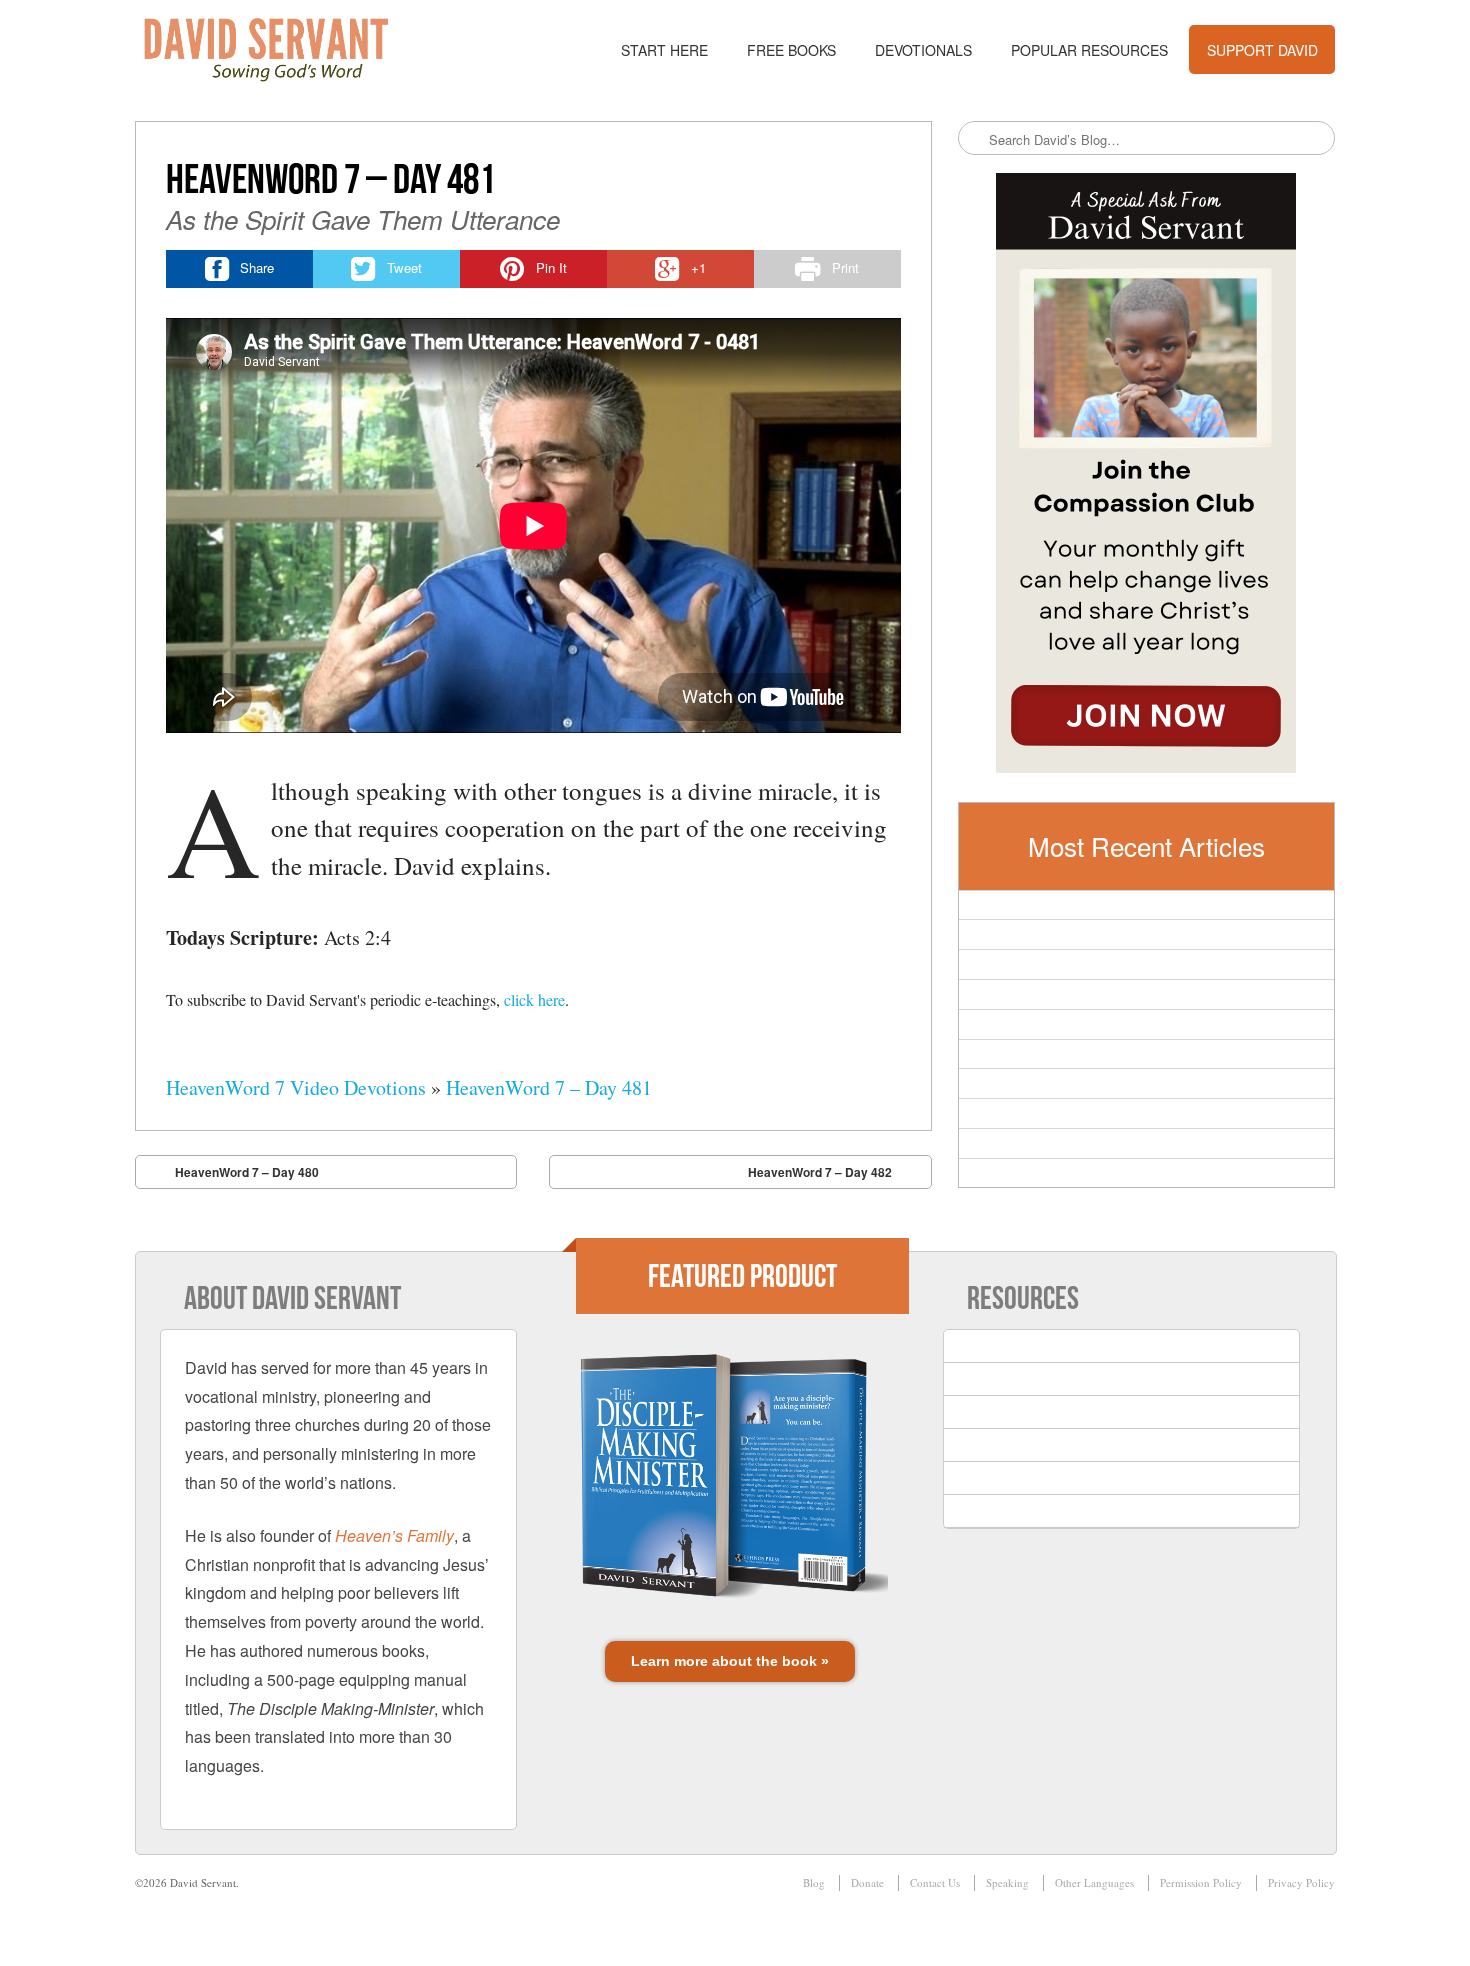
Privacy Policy (1301, 1882)
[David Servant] (280, 50)
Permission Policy (1201, 1882)
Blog (814, 1882)
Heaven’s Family (394, 1535)
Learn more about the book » (730, 1661)
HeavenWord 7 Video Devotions (296, 1087)
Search (975, 139)
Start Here (664, 50)
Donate (867, 1882)
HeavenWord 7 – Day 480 (247, 1172)
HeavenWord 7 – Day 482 (820, 1172)
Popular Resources (1089, 50)
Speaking (1007, 1882)
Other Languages (1094, 1882)
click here (534, 999)
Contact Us (935, 1882)
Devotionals (923, 50)
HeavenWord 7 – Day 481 (549, 1087)
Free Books (791, 50)
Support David (1262, 50)
